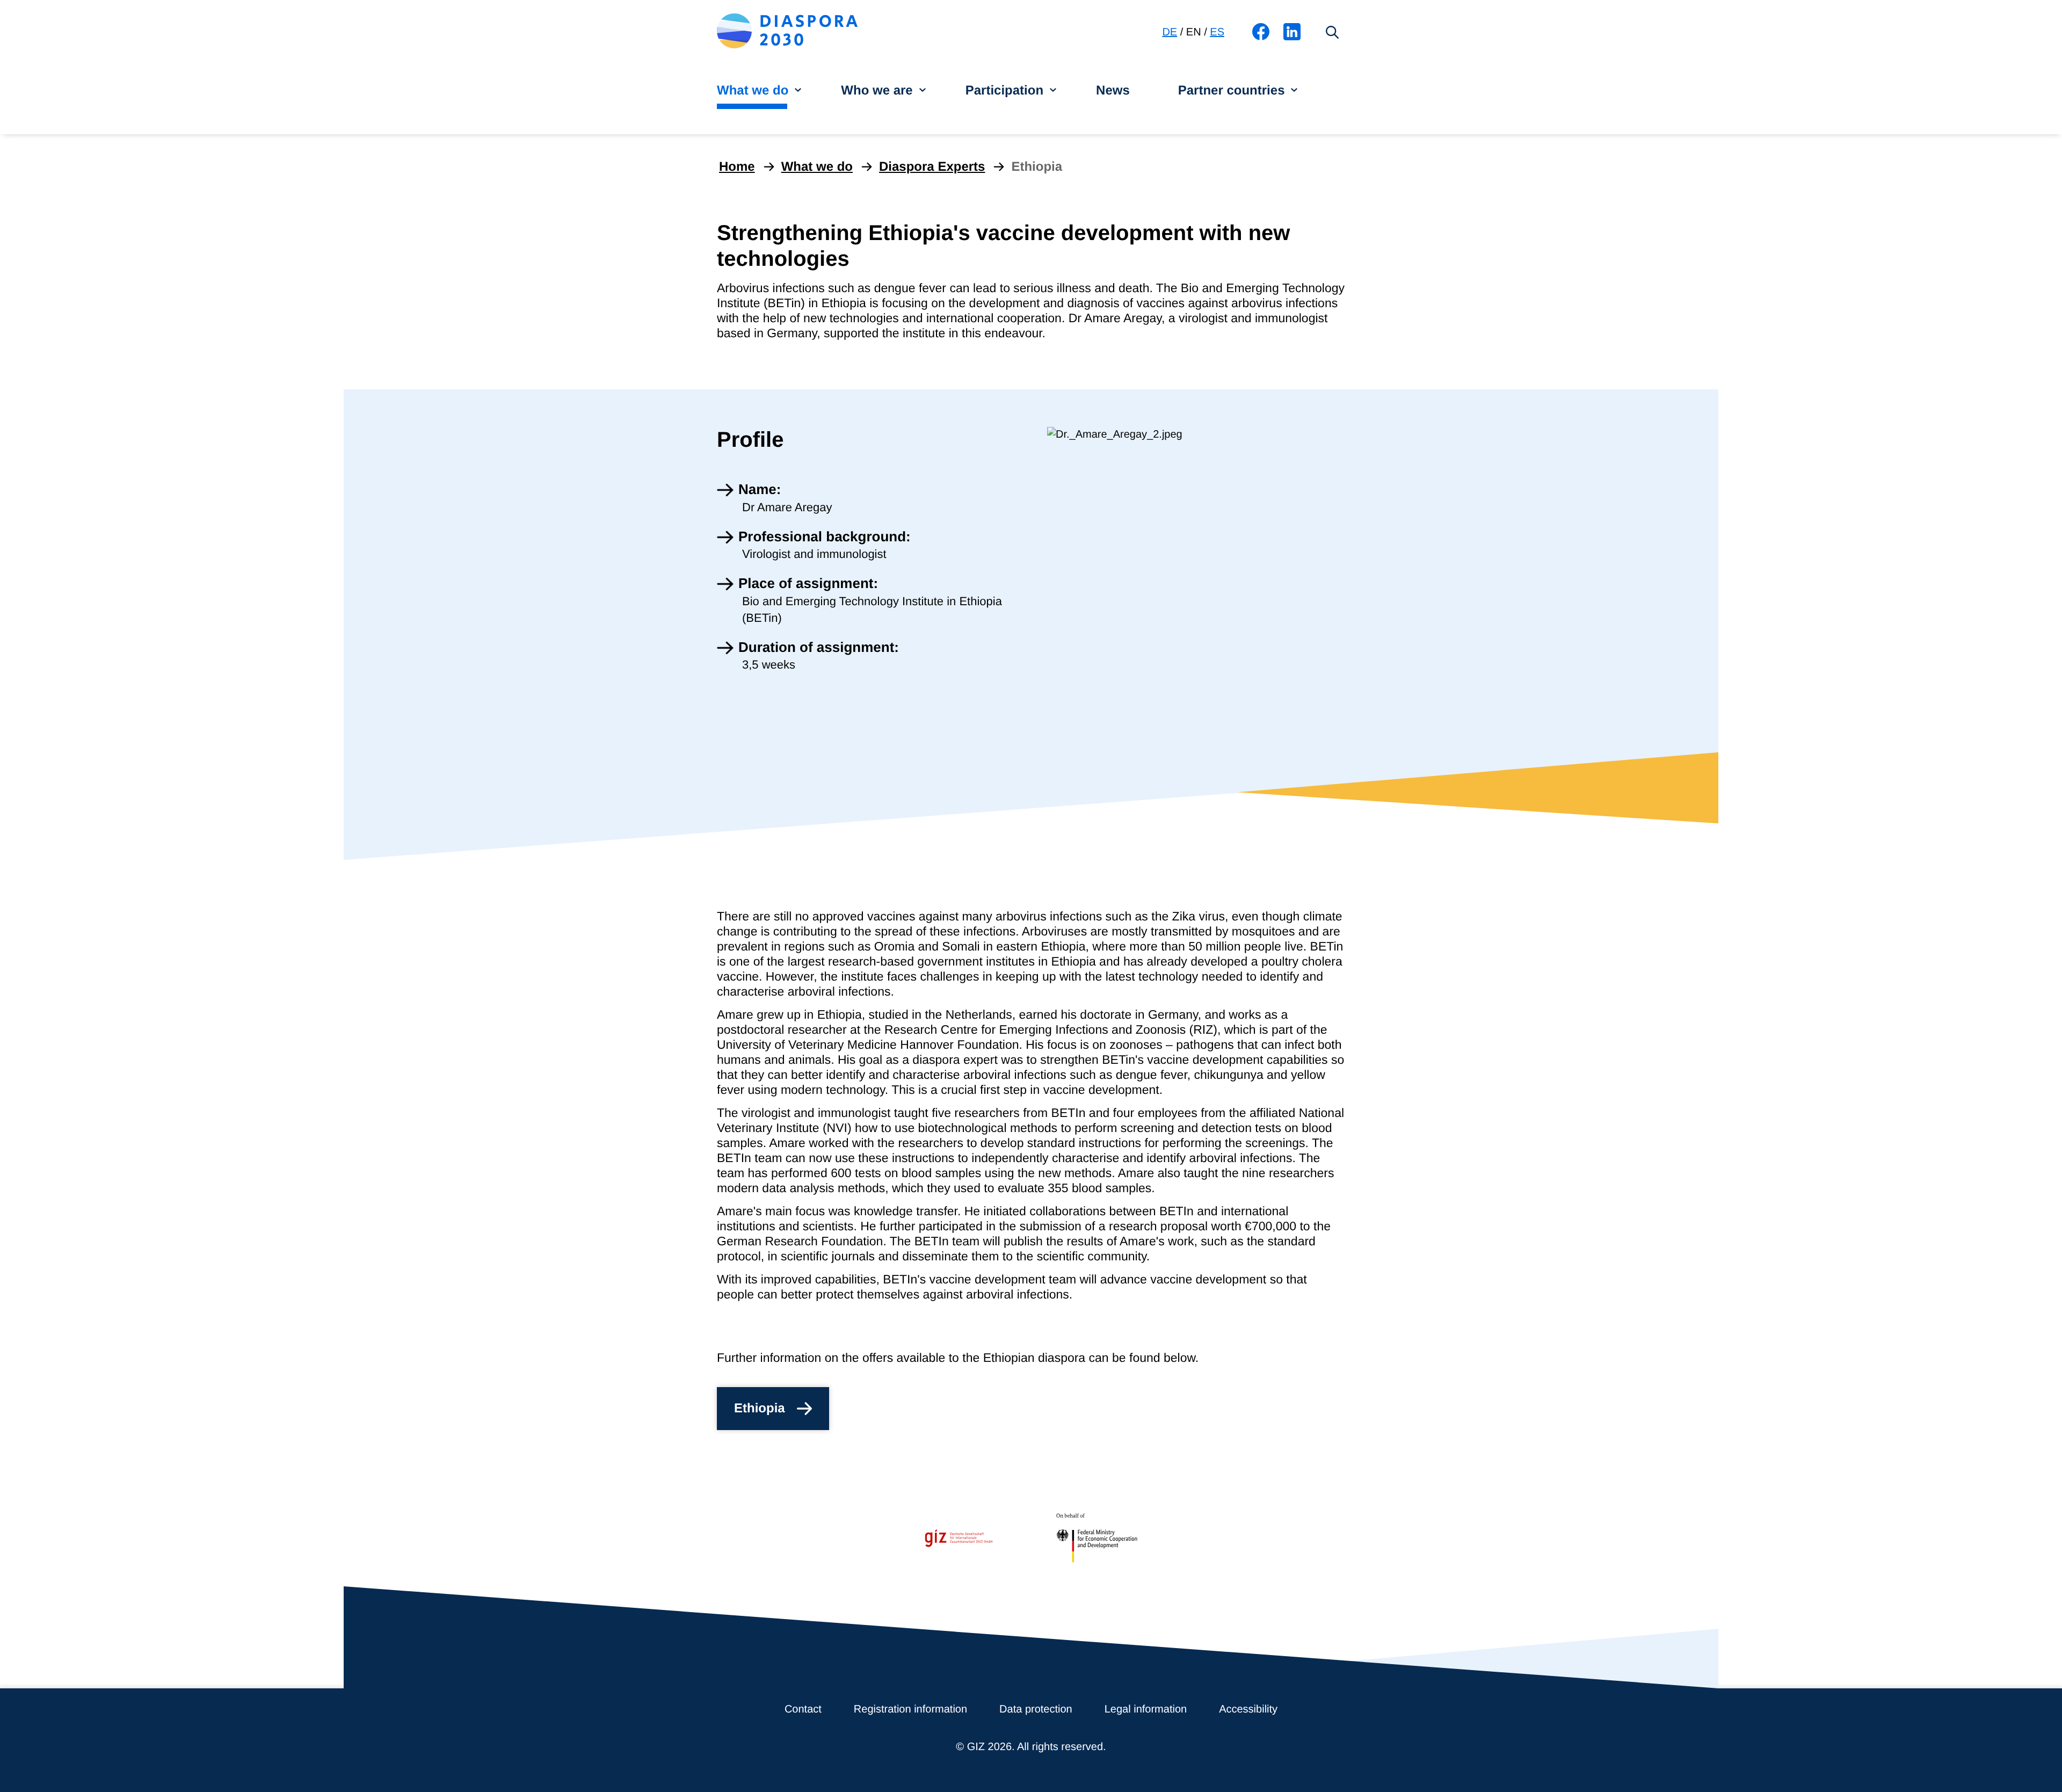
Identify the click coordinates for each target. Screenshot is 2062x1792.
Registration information (910, 1709)
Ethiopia (760, 1408)
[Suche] (1332, 32)
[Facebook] (1261, 41)
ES (1217, 32)
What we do (753, 90)
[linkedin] (1292, 41)
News (1113, 90)
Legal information (1146, 1709)
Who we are (877, 90)
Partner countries (1232, 90)
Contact (803, 1709)
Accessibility (1248, 1709)
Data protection (1036, 1709)
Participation (1004, 90)
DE (1170, 32)
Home (737, 167)
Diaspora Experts (932, 167)
